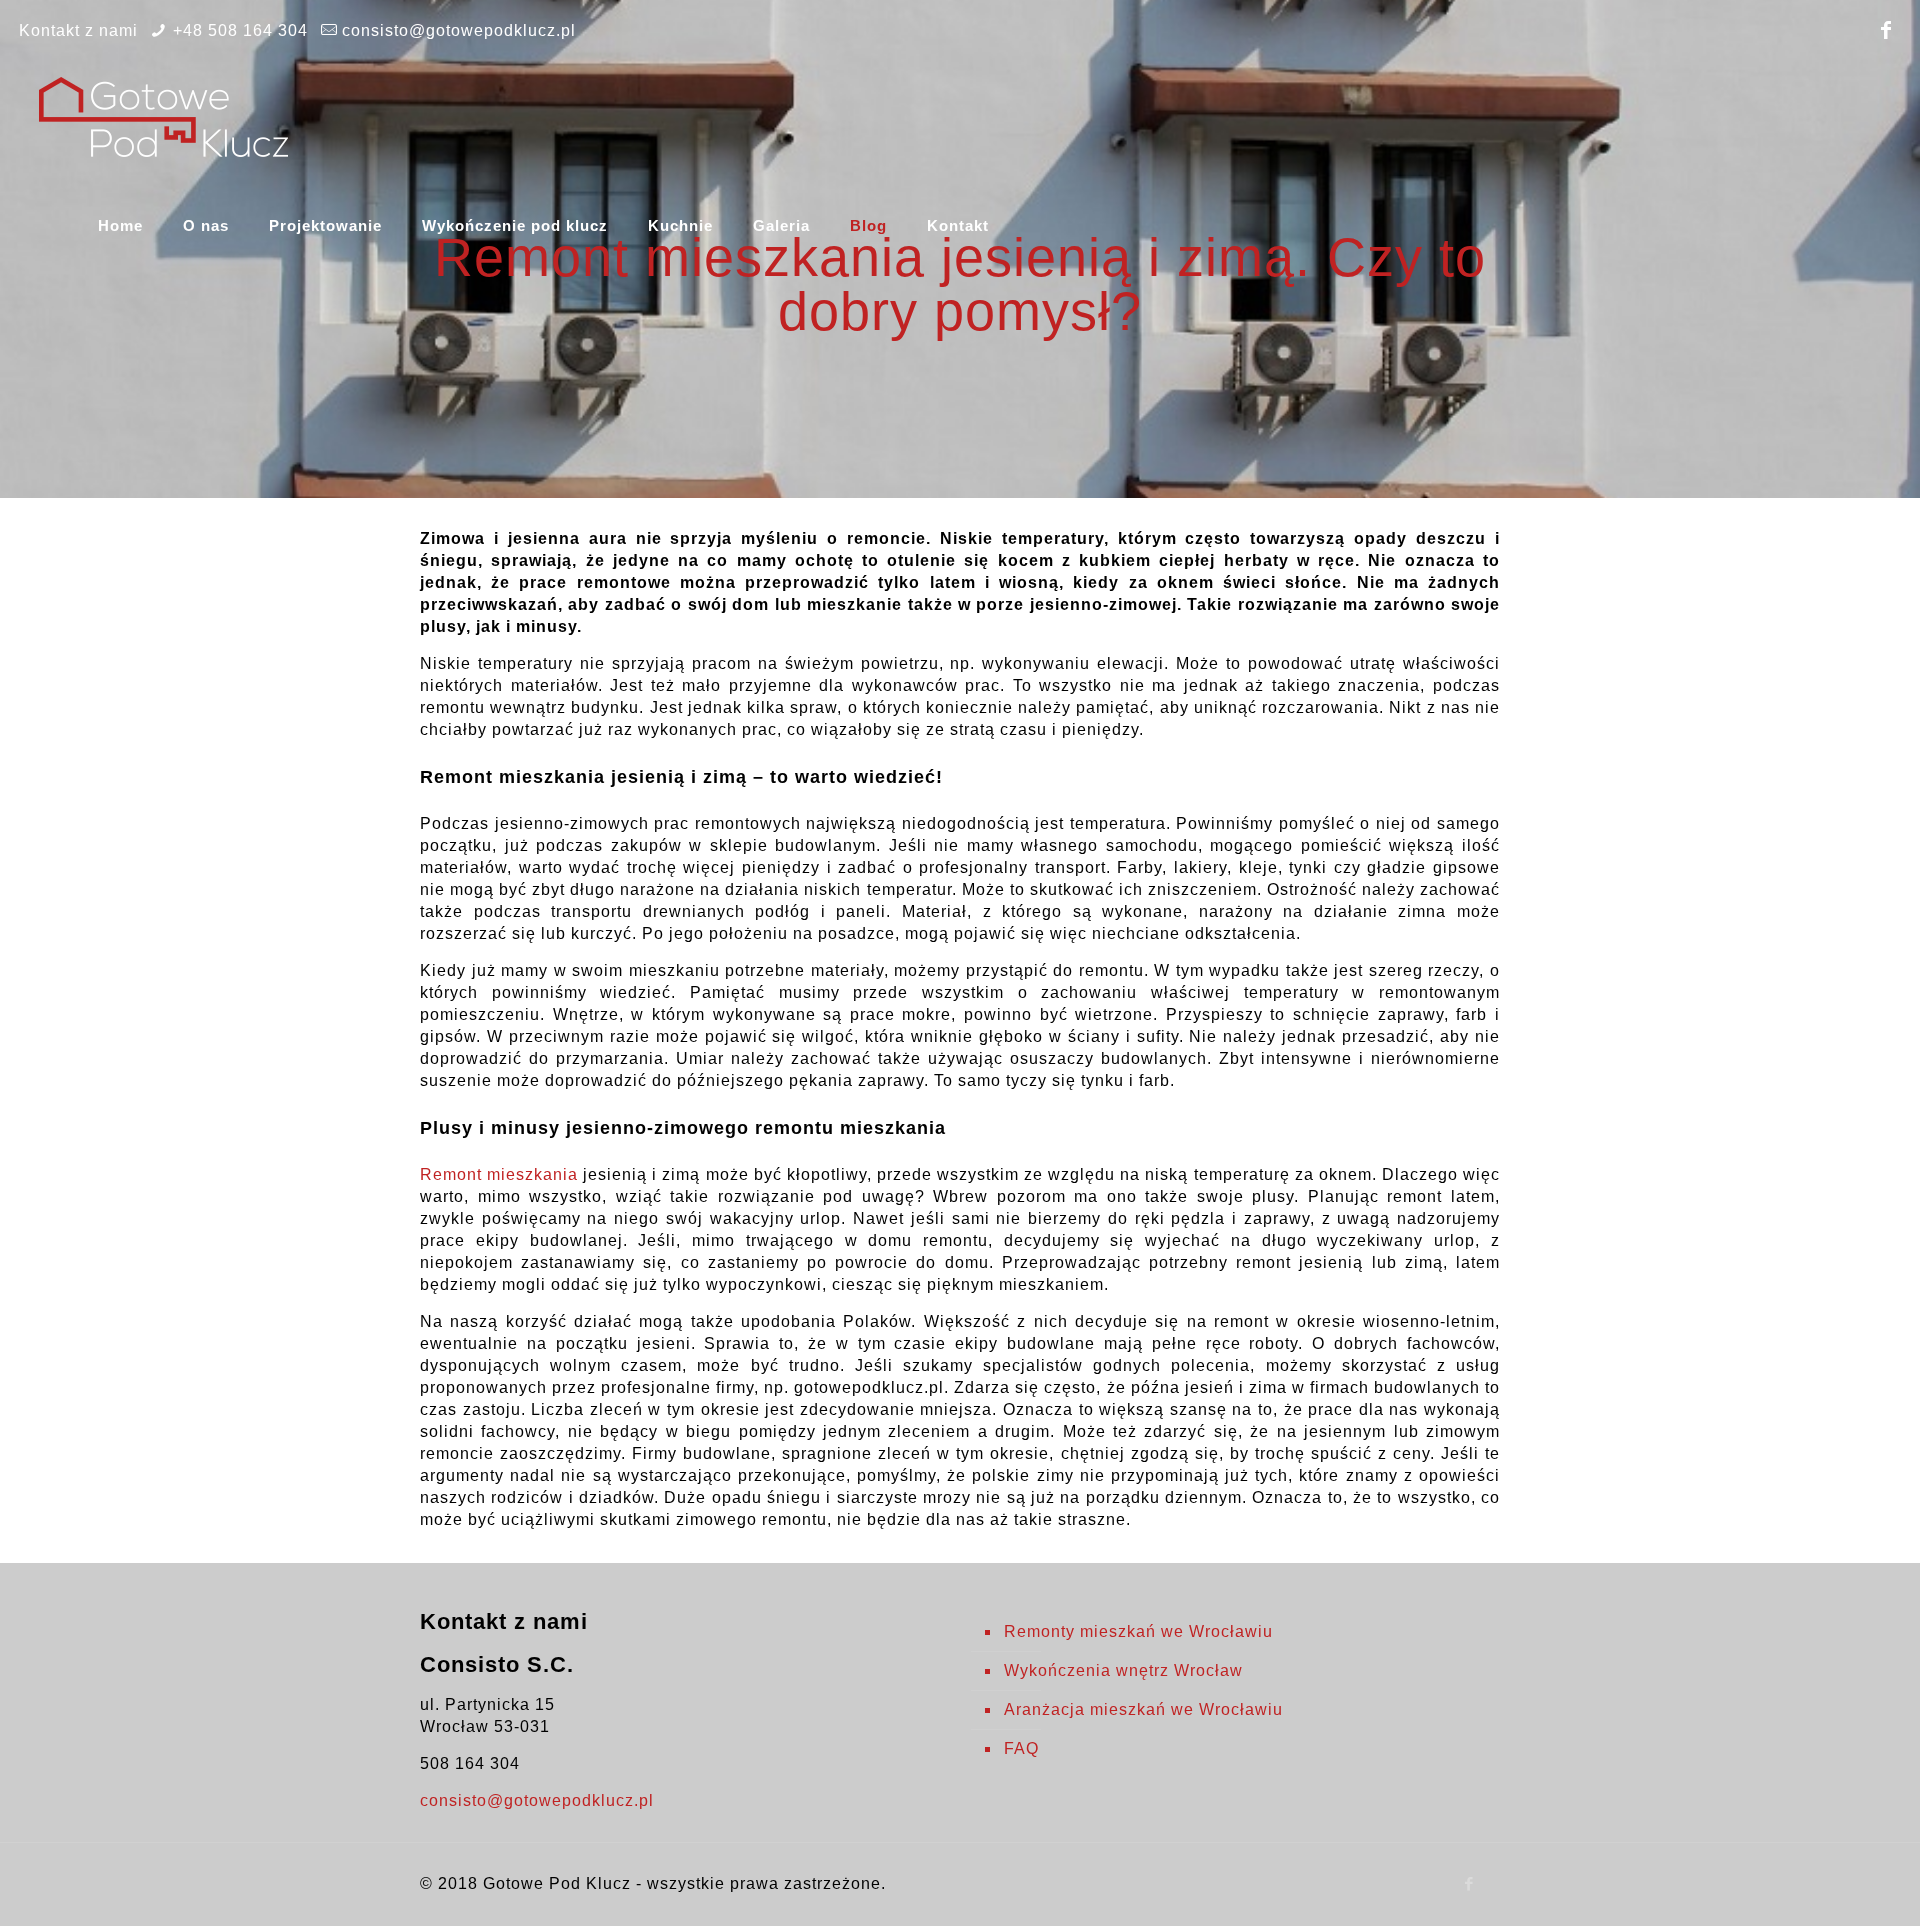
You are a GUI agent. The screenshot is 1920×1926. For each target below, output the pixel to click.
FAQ (1021, 1748)
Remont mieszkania (499, 1174)
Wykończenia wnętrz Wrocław (1123, 1670)
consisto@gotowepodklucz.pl (459, 30)
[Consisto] (163, 116)
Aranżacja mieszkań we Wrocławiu (1143, 1709)
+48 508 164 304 (240, 30)
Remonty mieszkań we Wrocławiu (1138, 1631)
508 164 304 (470, 1763)
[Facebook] (1887, 30)
